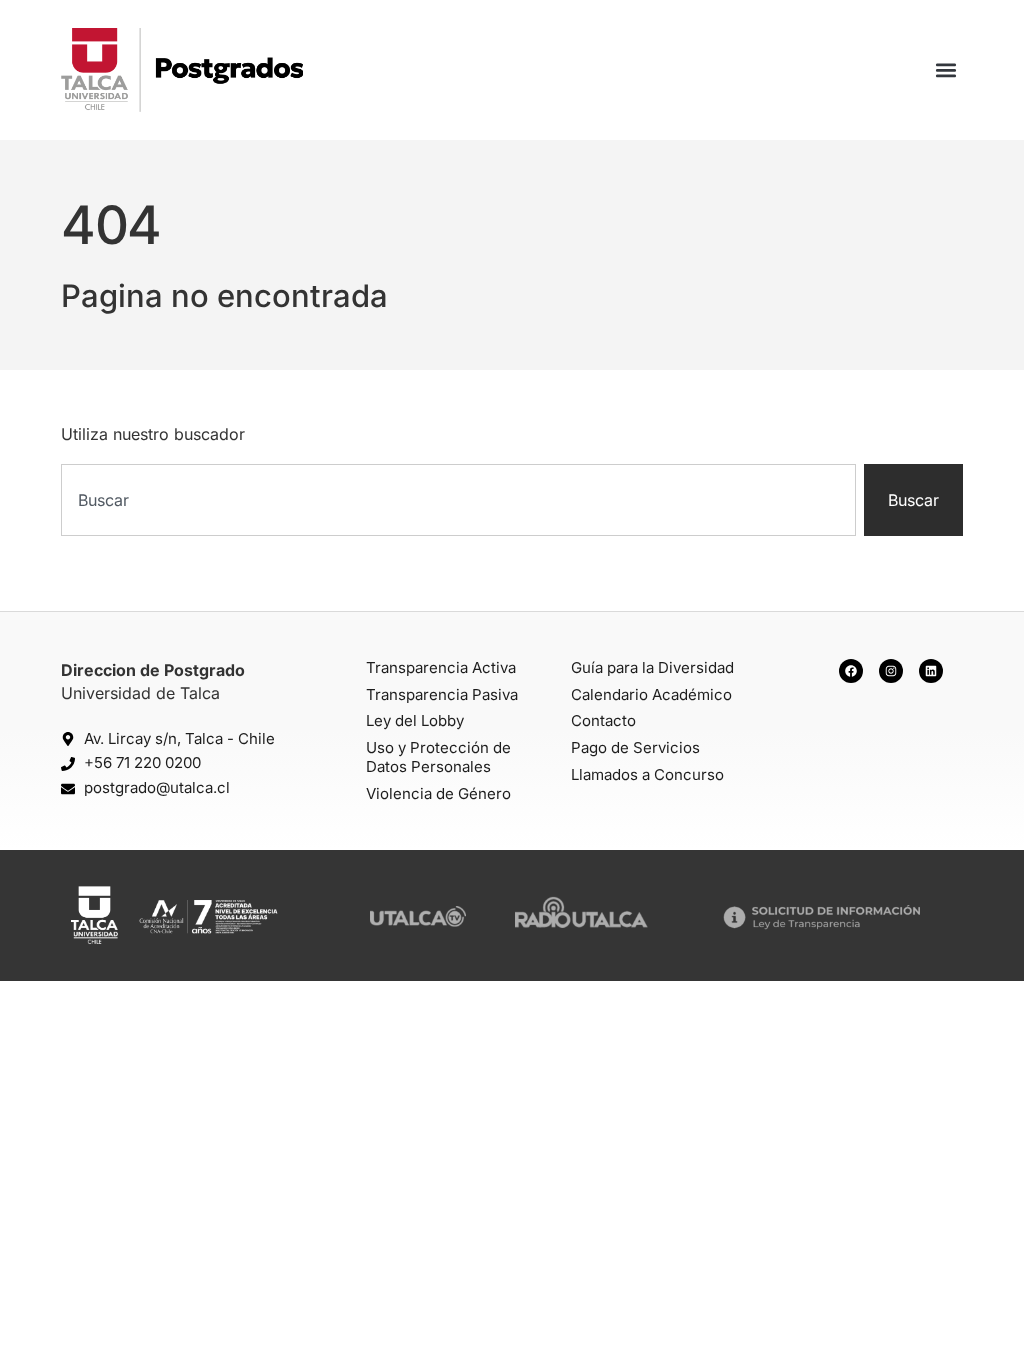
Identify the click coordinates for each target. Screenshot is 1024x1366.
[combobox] (458, 500)
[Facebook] (851, 671)
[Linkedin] (931, 671)
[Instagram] (891, 671)
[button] (946, 70)
